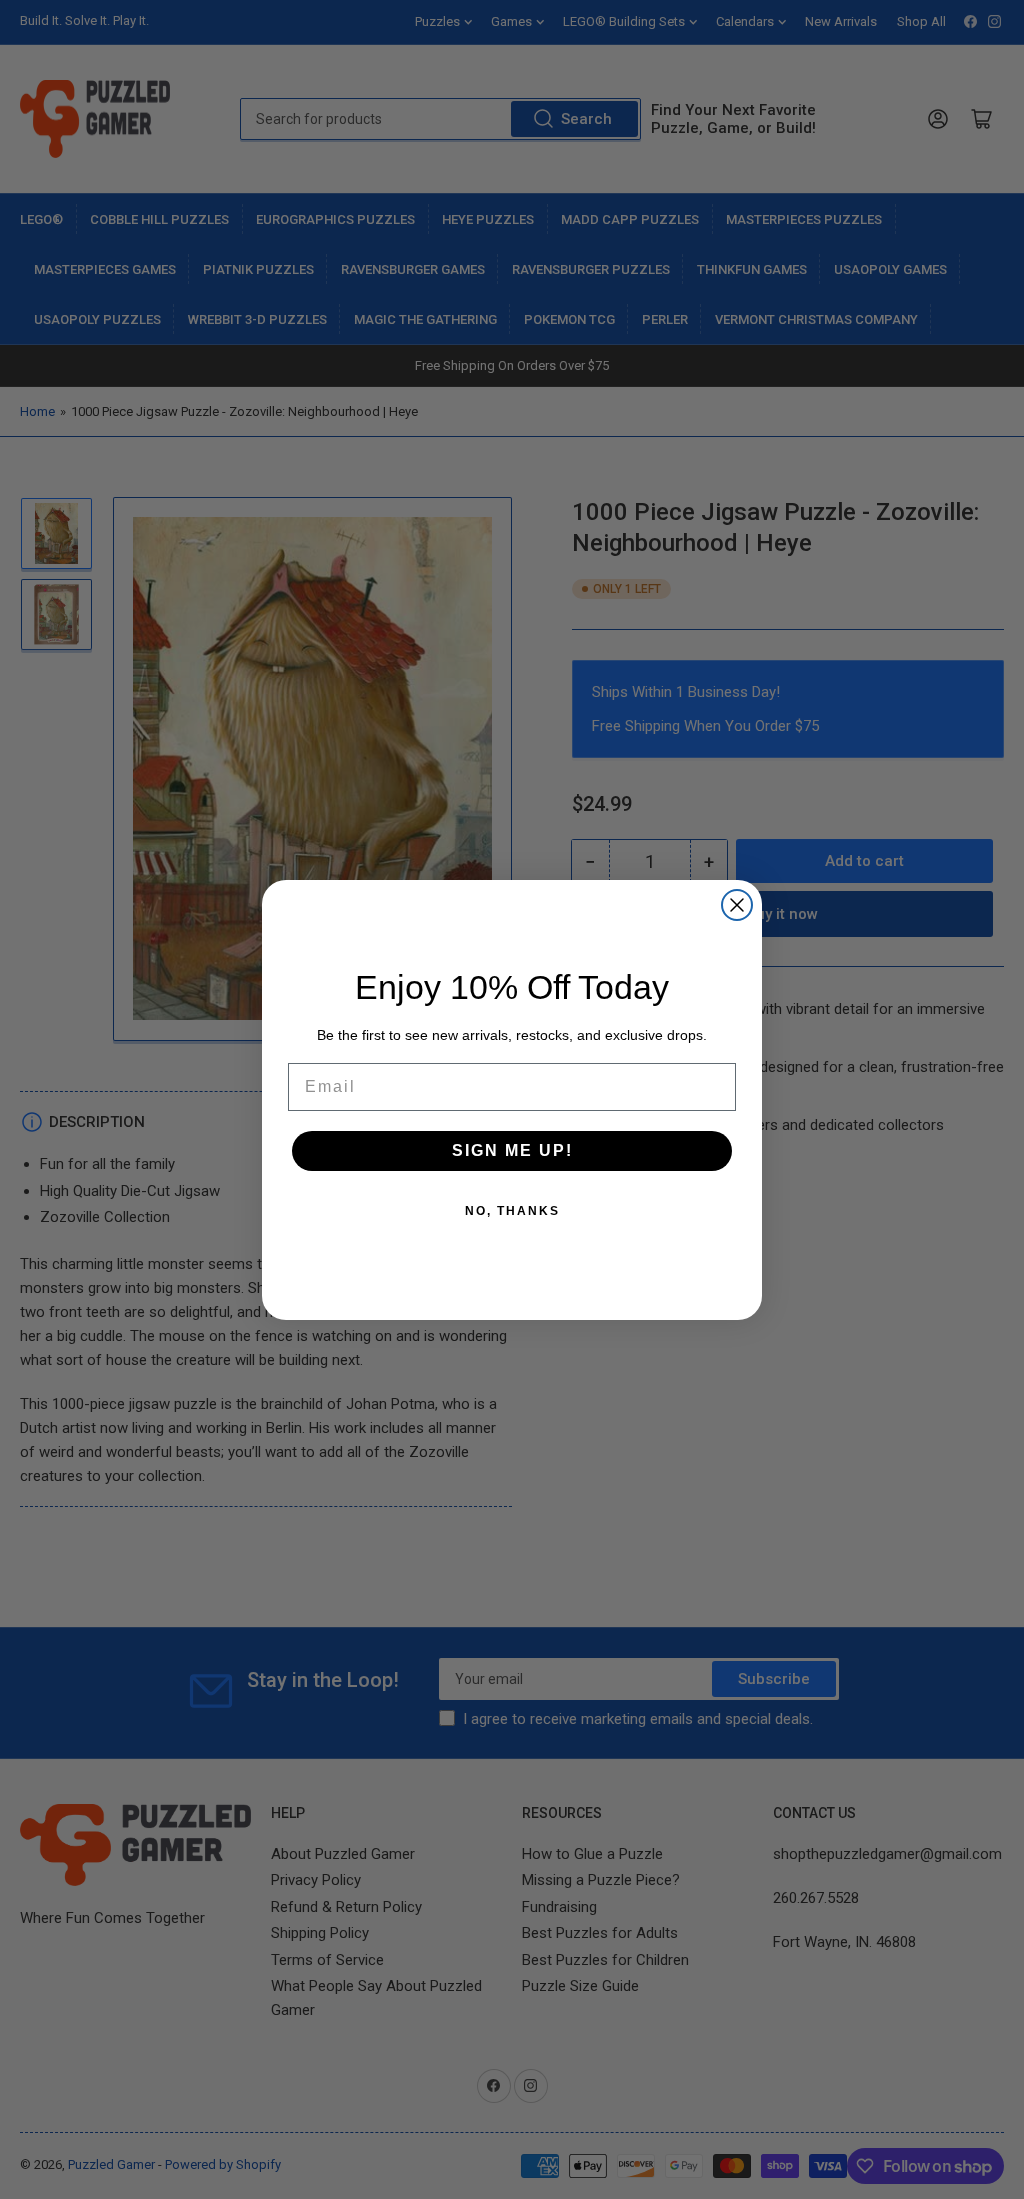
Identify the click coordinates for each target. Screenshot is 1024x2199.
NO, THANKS (512, 1211)
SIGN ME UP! (512, 1150)
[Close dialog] (737, 905)
